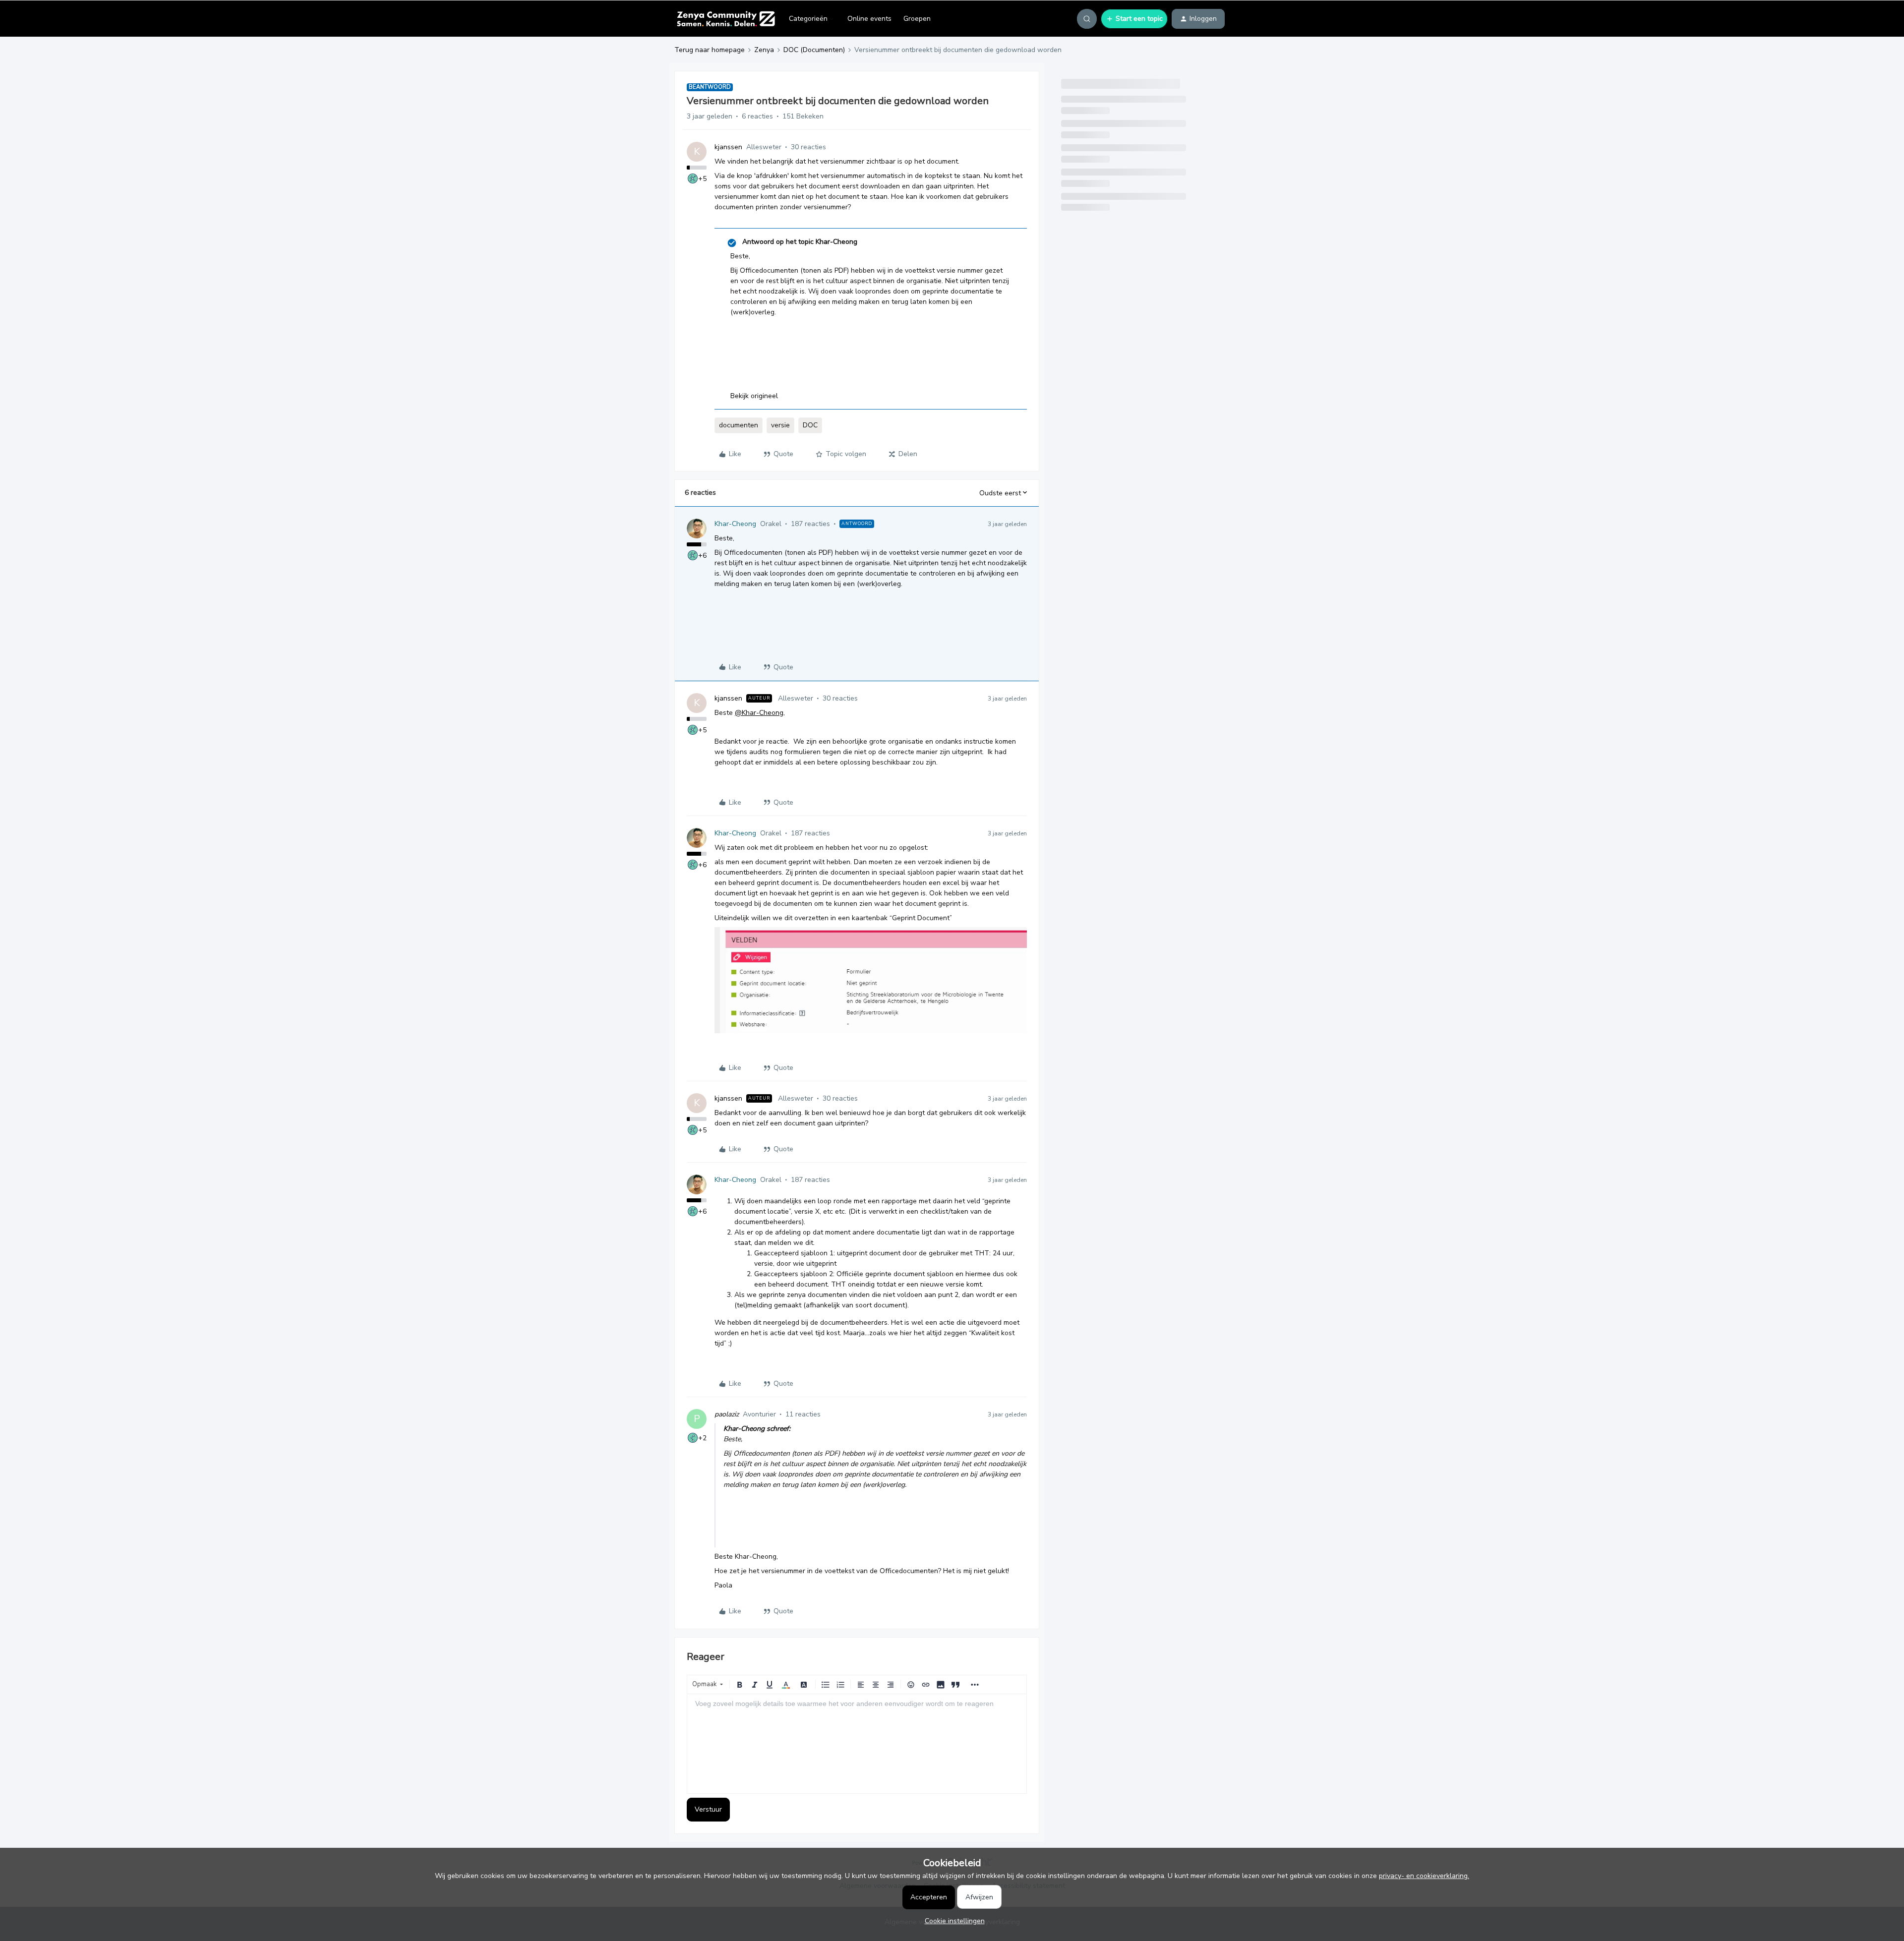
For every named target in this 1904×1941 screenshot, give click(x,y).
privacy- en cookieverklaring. (1424, 1876)
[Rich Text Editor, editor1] (857, 1744)
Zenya (764, 50)
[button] (1134, 19)
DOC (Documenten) (814, 50)
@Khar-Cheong (759, 713)
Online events (869, 19)
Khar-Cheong (735, 524)
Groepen (917, 19)
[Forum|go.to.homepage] (726, 19)
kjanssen (728, 147)
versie (780, 425)
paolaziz (727, 1414)
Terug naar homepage (710, 50)
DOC (810, 425)
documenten (739, 425)
